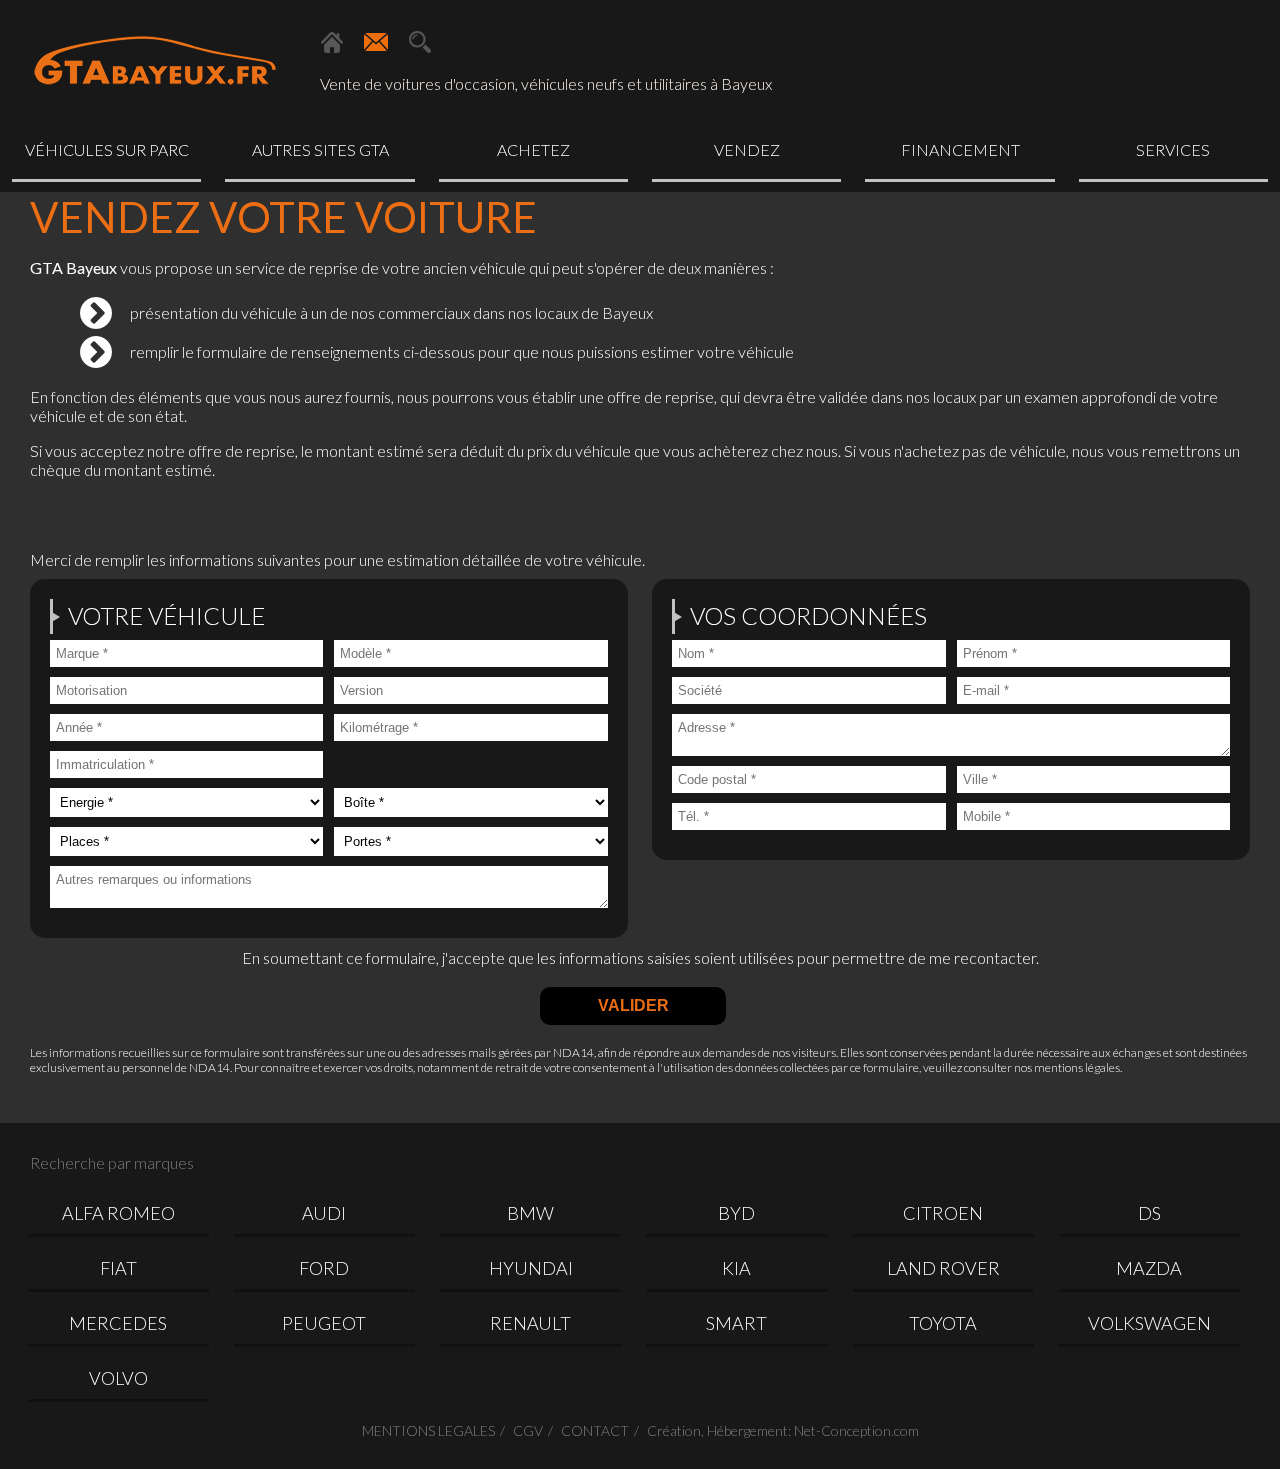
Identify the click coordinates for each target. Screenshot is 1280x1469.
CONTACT (595, 1430)
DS (1149, 1213)
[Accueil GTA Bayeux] (332, 42)
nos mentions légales (1067, 1067)
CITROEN (943, 1213)
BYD (736, 1213)
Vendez (747, 149)
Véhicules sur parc (107, 149)
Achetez (533, 149)
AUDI (324, 1213)
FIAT (118, 1268)
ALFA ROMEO (118, 1213)
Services (1173, 149)
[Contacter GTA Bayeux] (376, 42)
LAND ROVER (943, 1268)
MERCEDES (118, 1323)
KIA (736, 1268)
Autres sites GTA (320, 149)
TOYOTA (943, 1323)
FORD (324, 1268)
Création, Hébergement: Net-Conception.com (783, 1430)
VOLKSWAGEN (1149, 1323)
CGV (528, 1430)
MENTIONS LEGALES (428, 1430)
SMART (736, 1323)
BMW (530, 1213)
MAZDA (1149, 1268)
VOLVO (118, 1378)
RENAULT (530, 1323)
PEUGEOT (324, 1323)
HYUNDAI (531, 1268)
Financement (960, 149)
